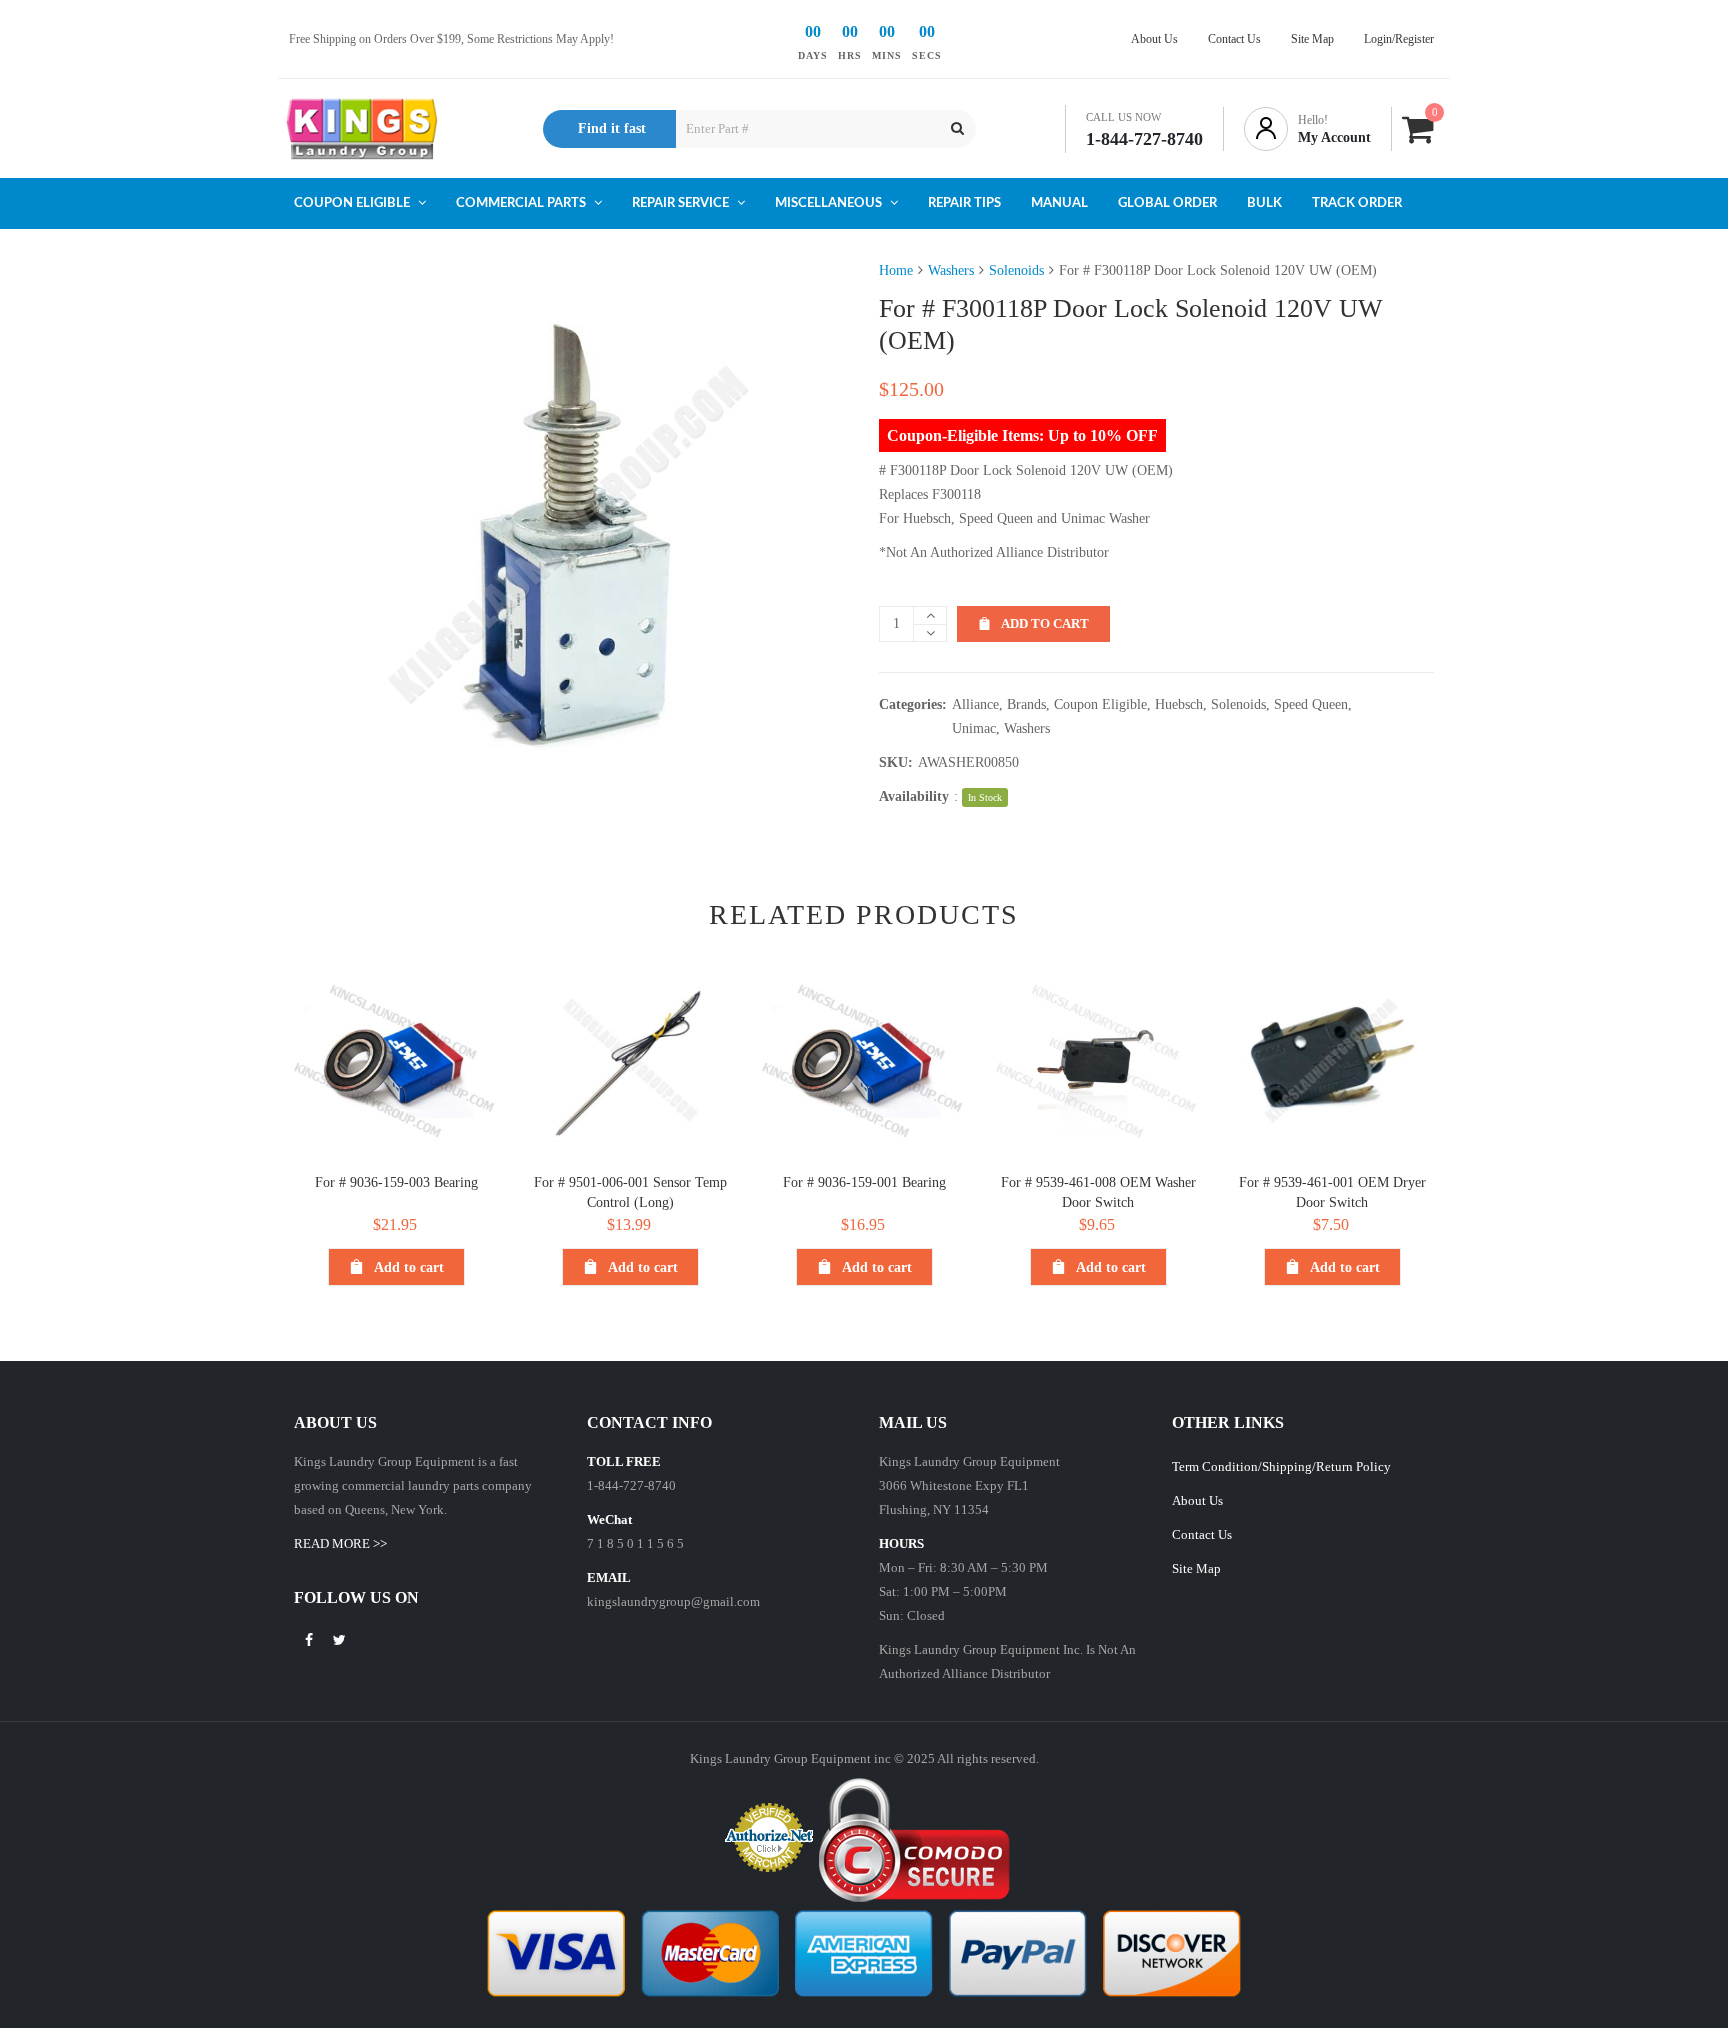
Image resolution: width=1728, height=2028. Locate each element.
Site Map (1196, 1568)
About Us (1197, 1500)
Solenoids (1016, 270)
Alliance (975, 704)
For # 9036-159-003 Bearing (396, 1182)
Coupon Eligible (1100, 704)
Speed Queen (1311, 704)
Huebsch (1179, 704)
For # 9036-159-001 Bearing (864, 1182)
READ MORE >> (340, 1543)
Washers (951, 270)
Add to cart (1045, 623)
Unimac (974, 728)
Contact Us (1202, 1534)
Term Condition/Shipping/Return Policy (1281, 1466)
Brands (1026, 704)
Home (896, 270)
